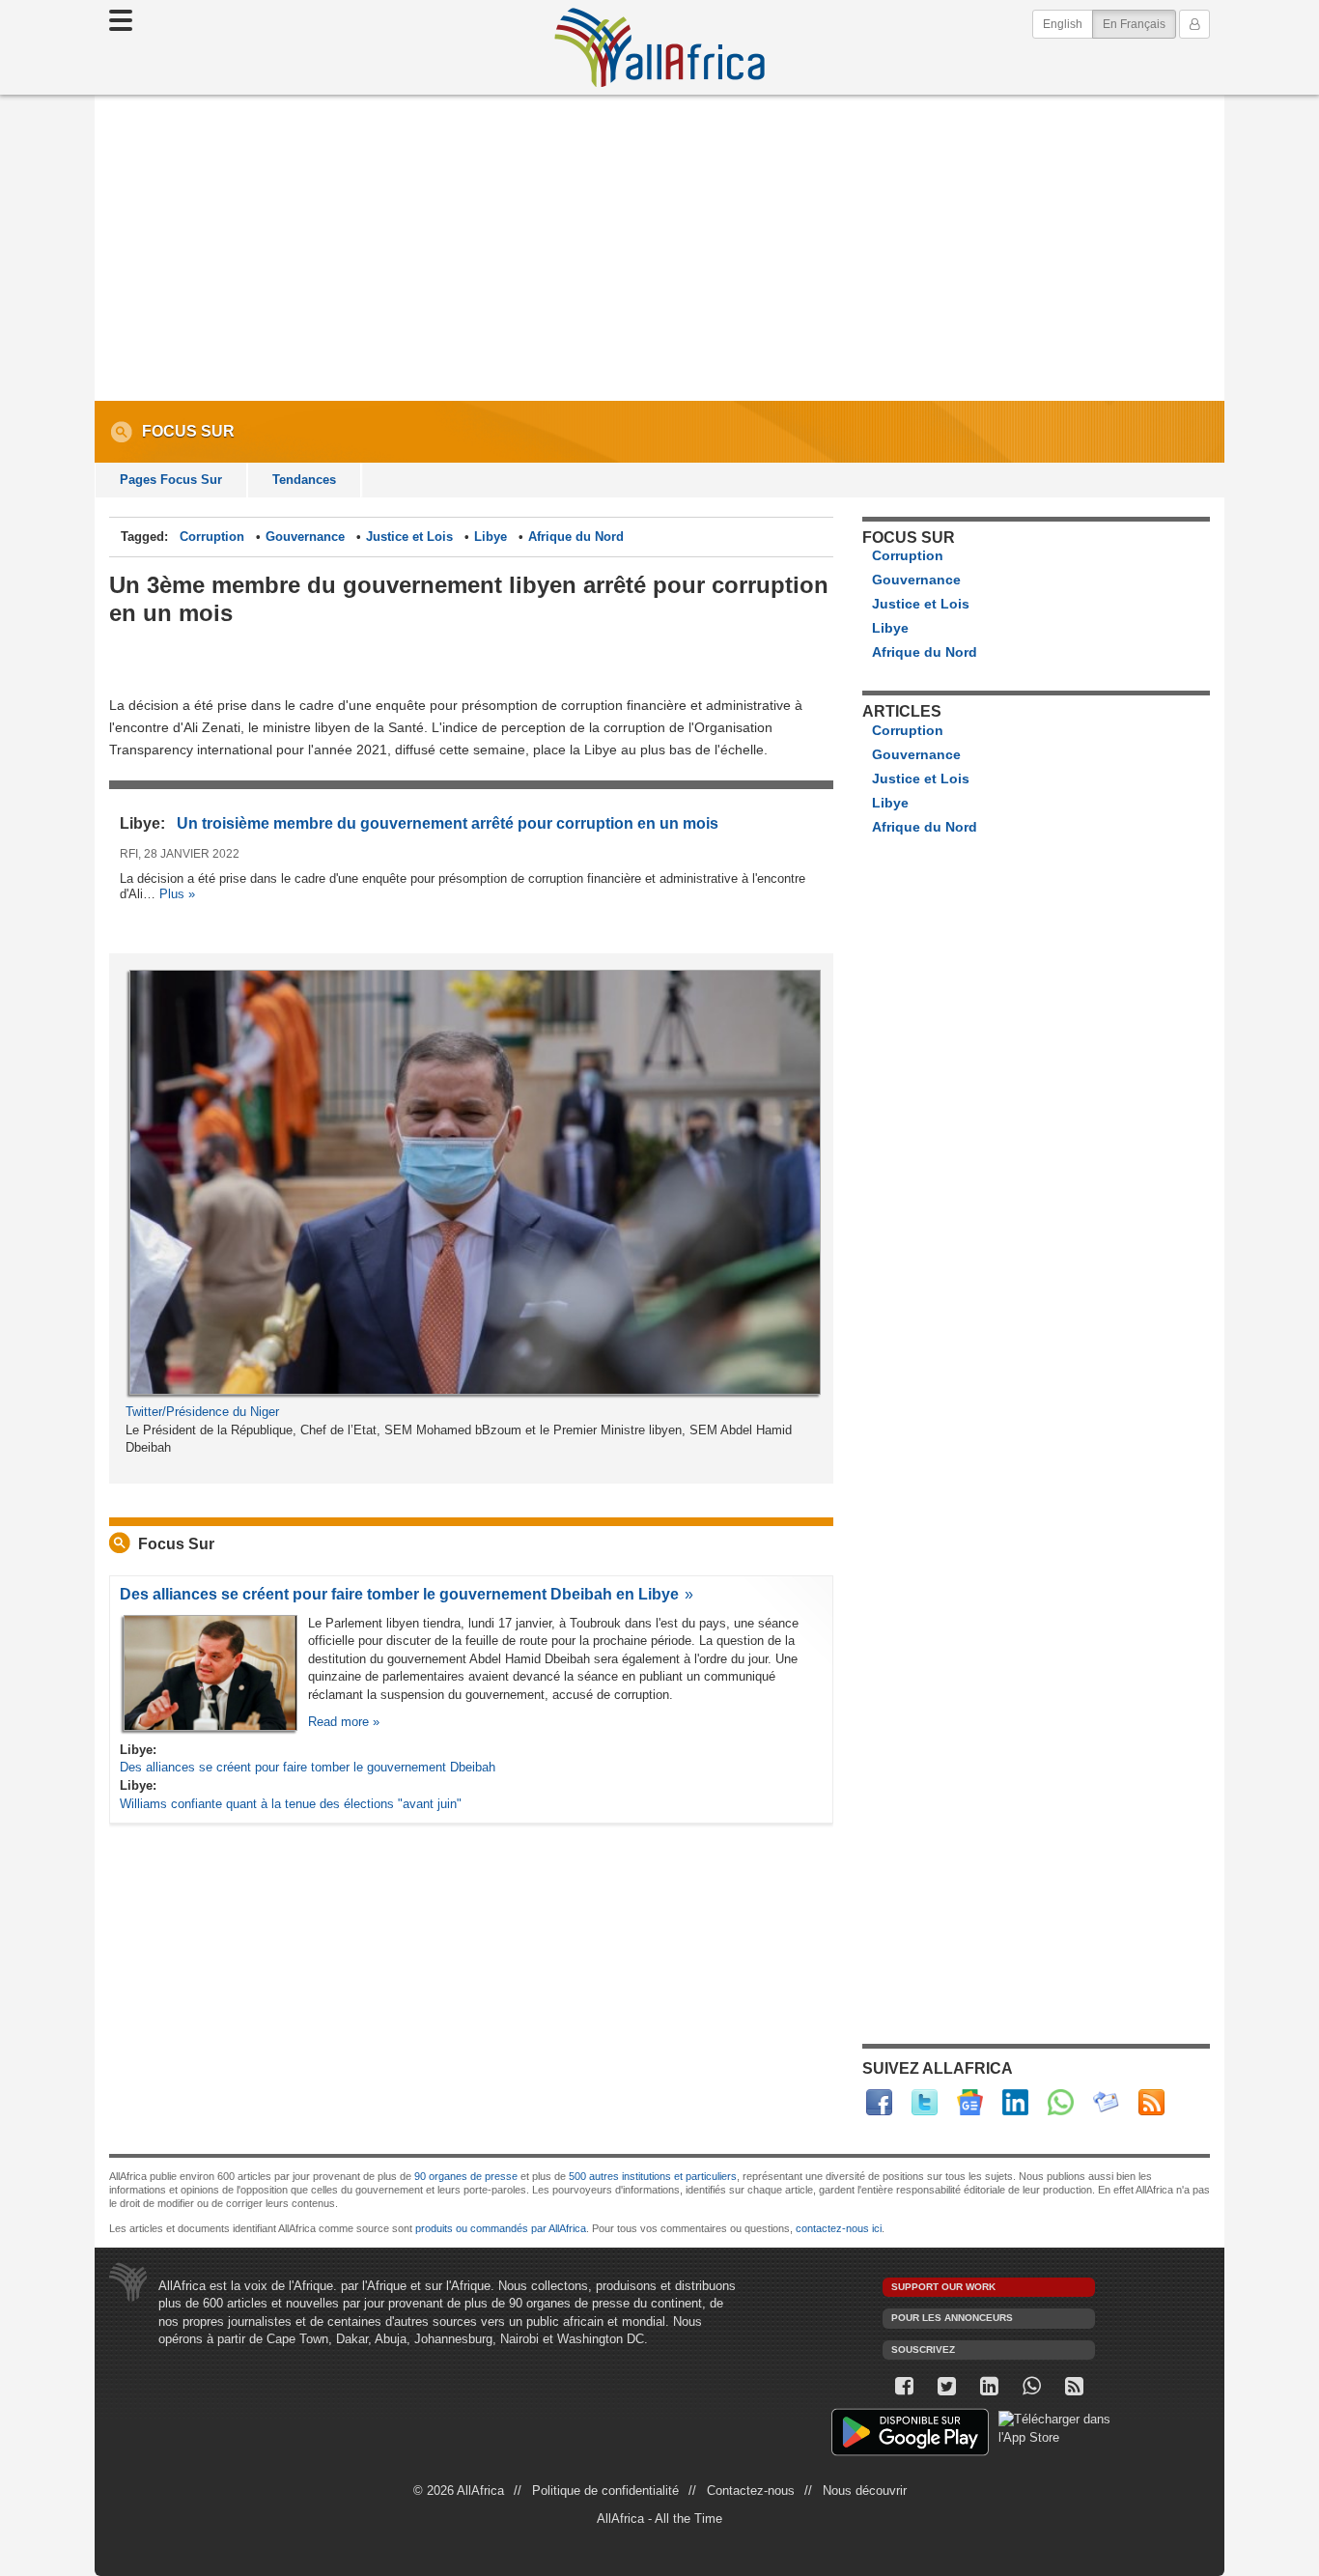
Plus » (177, 894)
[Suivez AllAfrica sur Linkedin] (1015, 2102)
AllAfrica (659, 47)
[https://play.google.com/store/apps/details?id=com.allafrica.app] (910, 2434)
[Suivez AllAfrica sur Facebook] (879, 2102)
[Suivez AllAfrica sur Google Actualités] (970, 2102)
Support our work (943, 2287)
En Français (1139, 24)
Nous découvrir (865, 2491)
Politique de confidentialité (605, 2491)
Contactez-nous (751, 2491)
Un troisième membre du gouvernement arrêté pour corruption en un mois (448, 823)
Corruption (212, 537)
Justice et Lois (409, 537)
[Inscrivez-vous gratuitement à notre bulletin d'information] (1106, 2102)
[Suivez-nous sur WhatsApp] (1031, 2386)
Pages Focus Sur (171, 480)
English (1063, 24)
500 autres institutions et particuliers (653, 2176)
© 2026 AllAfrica (459, 2491)
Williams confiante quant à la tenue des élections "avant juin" (291, 1804)
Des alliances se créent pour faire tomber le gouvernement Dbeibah (308, 1767)
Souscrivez (923, 2350)
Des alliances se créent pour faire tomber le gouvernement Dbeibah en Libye (399, 1594)
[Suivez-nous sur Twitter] (946, 2386)
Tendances (304, 480)
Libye (491, 537)
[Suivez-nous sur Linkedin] (989, 2386)
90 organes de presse (466, 2176)
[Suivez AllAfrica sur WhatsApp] (1061, 2102)
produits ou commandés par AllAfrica (501, 2228)
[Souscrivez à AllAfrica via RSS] (1074, 2386)
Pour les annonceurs (952, 2318)
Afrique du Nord (576, 537)
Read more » (344, 1722)
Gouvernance (305, 537)
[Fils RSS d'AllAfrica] (1151, 2102)
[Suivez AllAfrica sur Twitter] (925, 2102)
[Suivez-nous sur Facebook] (904, 2386)
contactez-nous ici (839, 2228)
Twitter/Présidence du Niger (202, 1412)
